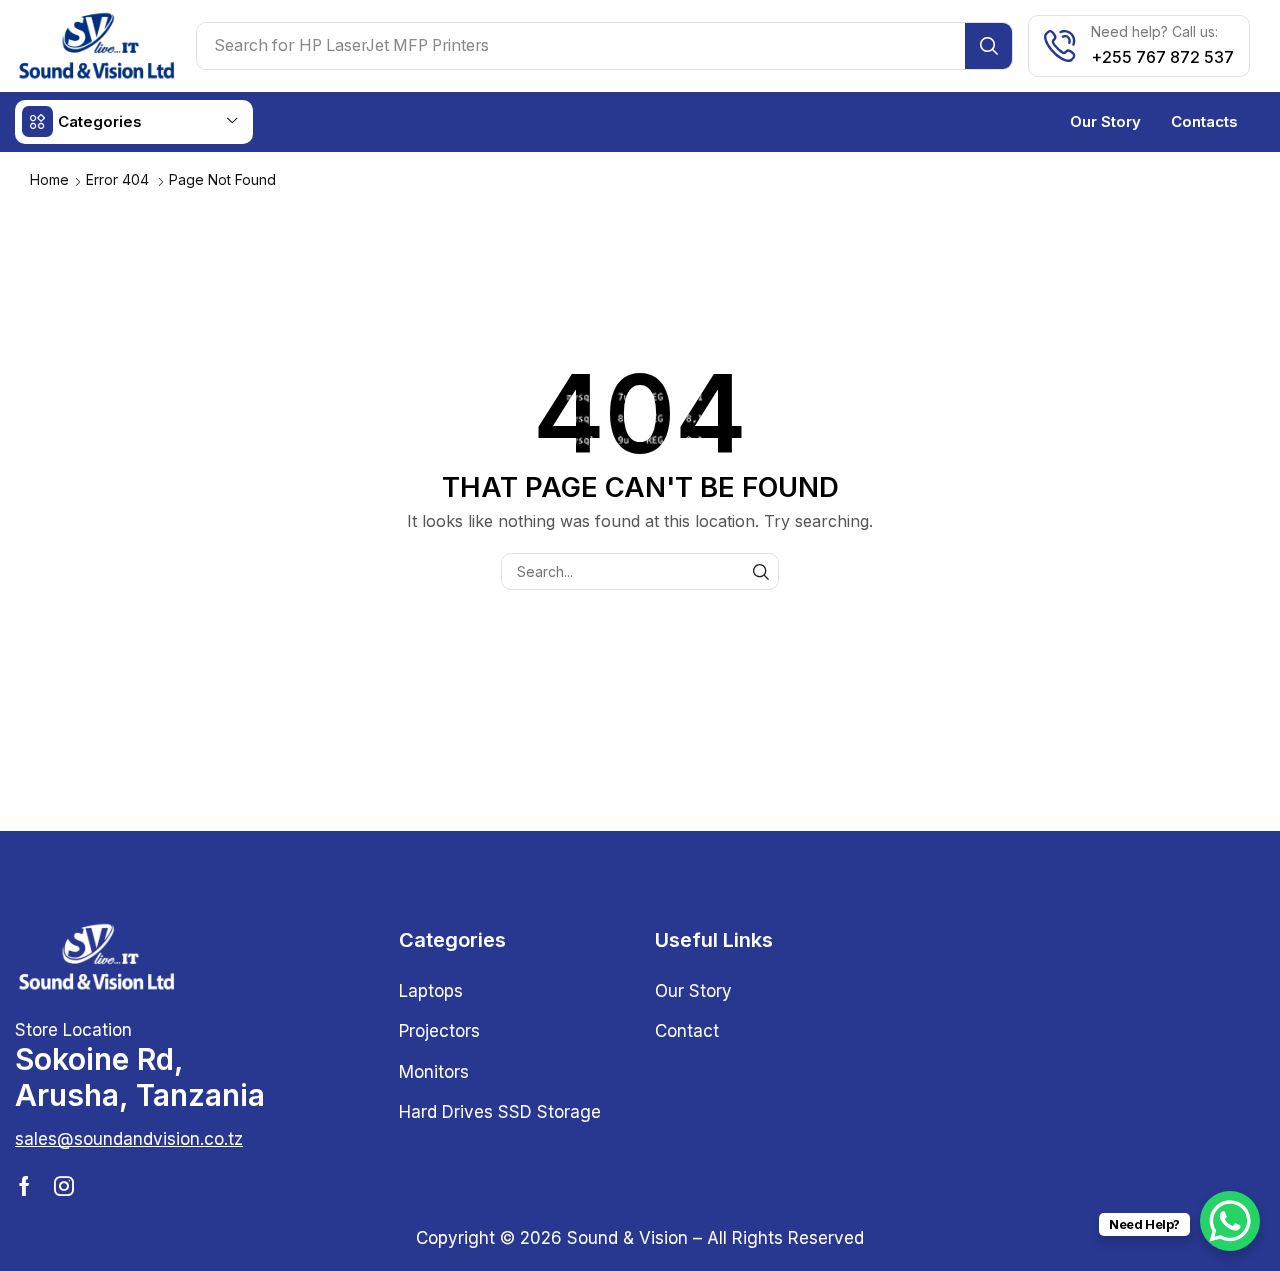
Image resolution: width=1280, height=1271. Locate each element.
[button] (129, 1139)
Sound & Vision (627, 1238)
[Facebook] (24, 1186)
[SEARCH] (760, 571)
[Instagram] (64, 1186)
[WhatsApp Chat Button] (1230, 1221)
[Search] (988, 46)
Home (49, 179)
